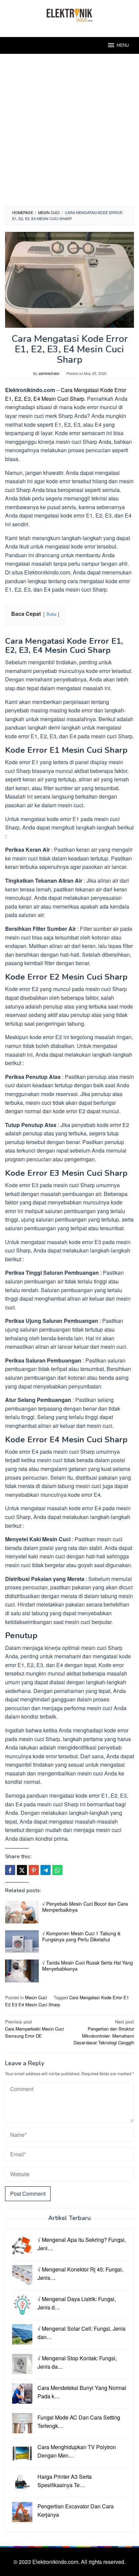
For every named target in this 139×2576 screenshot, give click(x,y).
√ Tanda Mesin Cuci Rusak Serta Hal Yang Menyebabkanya (88, 1966)
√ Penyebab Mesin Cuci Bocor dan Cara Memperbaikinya (85, 1907)
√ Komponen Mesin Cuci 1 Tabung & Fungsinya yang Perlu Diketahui (81, 1936)
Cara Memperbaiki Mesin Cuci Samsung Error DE (34, 2029)
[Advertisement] (69, 133)
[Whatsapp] (57, 1870)
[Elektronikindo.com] (69, 14)
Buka (51, 614)
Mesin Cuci (36, 1997)
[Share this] (10, 1870)
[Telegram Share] (46, 1870)
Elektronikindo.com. (57, 2562)
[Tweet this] (22, 1870)
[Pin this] (34, 1870)
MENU (123, 45)
